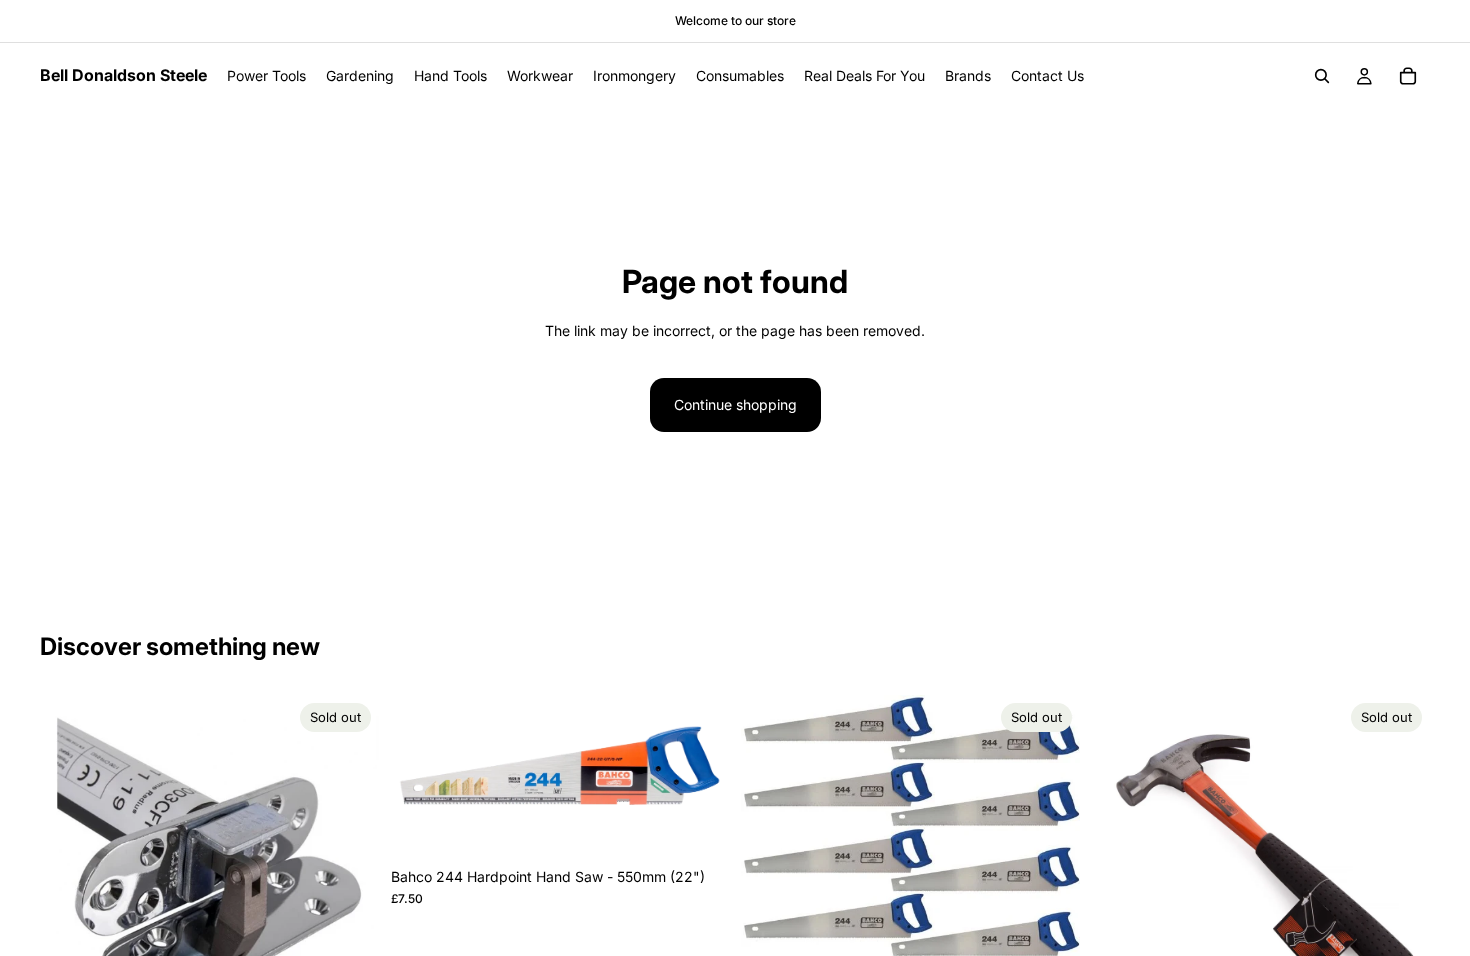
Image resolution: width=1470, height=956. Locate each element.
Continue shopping (735, 404)
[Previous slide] (771, 865)
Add (715, 826)
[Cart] (1408, 76)
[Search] (1322, 76)
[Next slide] (1050, 865)
